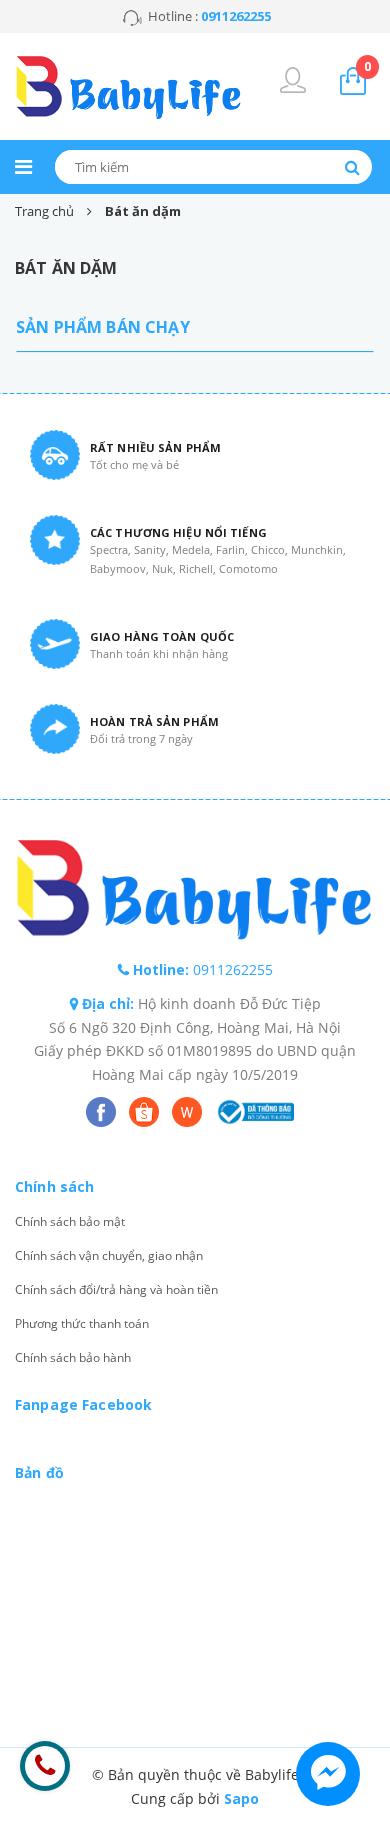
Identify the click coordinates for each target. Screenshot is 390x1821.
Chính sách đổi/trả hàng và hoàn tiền (116, 1289)
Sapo (241, 1798)
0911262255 (233, 969)
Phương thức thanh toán (82, 1323)
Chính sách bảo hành (73, 1357)
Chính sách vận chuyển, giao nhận (109, 1255)
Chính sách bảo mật (70, 1221)
